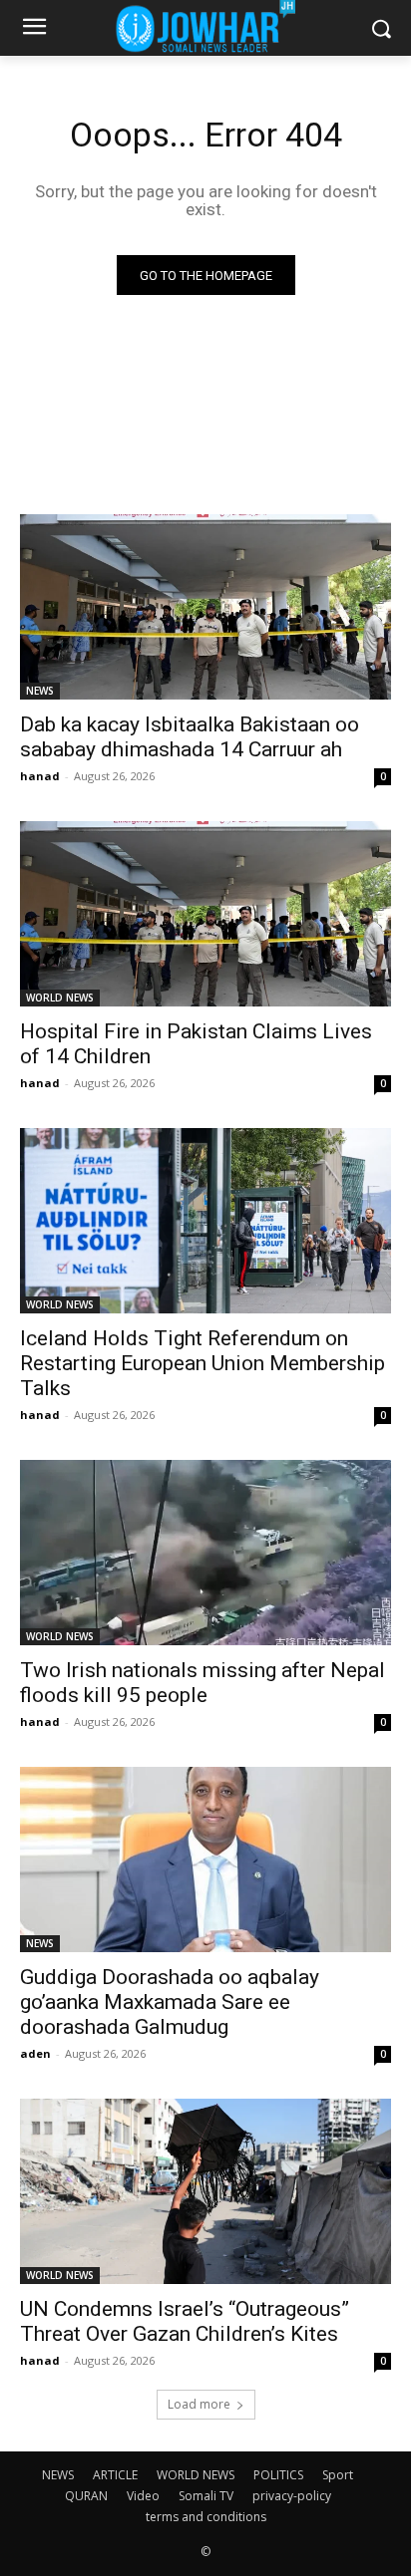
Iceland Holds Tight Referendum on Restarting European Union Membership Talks (203, 1363)
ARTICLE (115, 2475)
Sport (338, 2475)
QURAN (86, 2496)
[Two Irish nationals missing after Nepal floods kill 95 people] (205, 1553)
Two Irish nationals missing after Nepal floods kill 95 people (203, 1683)
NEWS (40, 691)
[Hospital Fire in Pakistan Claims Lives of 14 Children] (205, 914)
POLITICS (278, 2475)
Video (143, 2496)
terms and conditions (206, 2517)
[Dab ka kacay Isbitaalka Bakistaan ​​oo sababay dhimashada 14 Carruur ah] (205, 607)
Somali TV (206, 2496)
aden (35, 2053)
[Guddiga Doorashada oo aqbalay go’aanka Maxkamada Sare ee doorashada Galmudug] (205, 1860)
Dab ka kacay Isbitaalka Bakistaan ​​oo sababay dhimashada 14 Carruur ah (190, 737)
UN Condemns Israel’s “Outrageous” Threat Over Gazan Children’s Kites (185, 2321)
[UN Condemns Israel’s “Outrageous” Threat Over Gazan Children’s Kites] (205, 2191)
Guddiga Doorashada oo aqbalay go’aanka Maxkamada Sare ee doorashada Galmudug (170, 2002)
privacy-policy (292, 2496)
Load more (199, 2404)
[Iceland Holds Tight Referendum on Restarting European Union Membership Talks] (205, 1221)
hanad (40, 776)
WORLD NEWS (60, 998)
